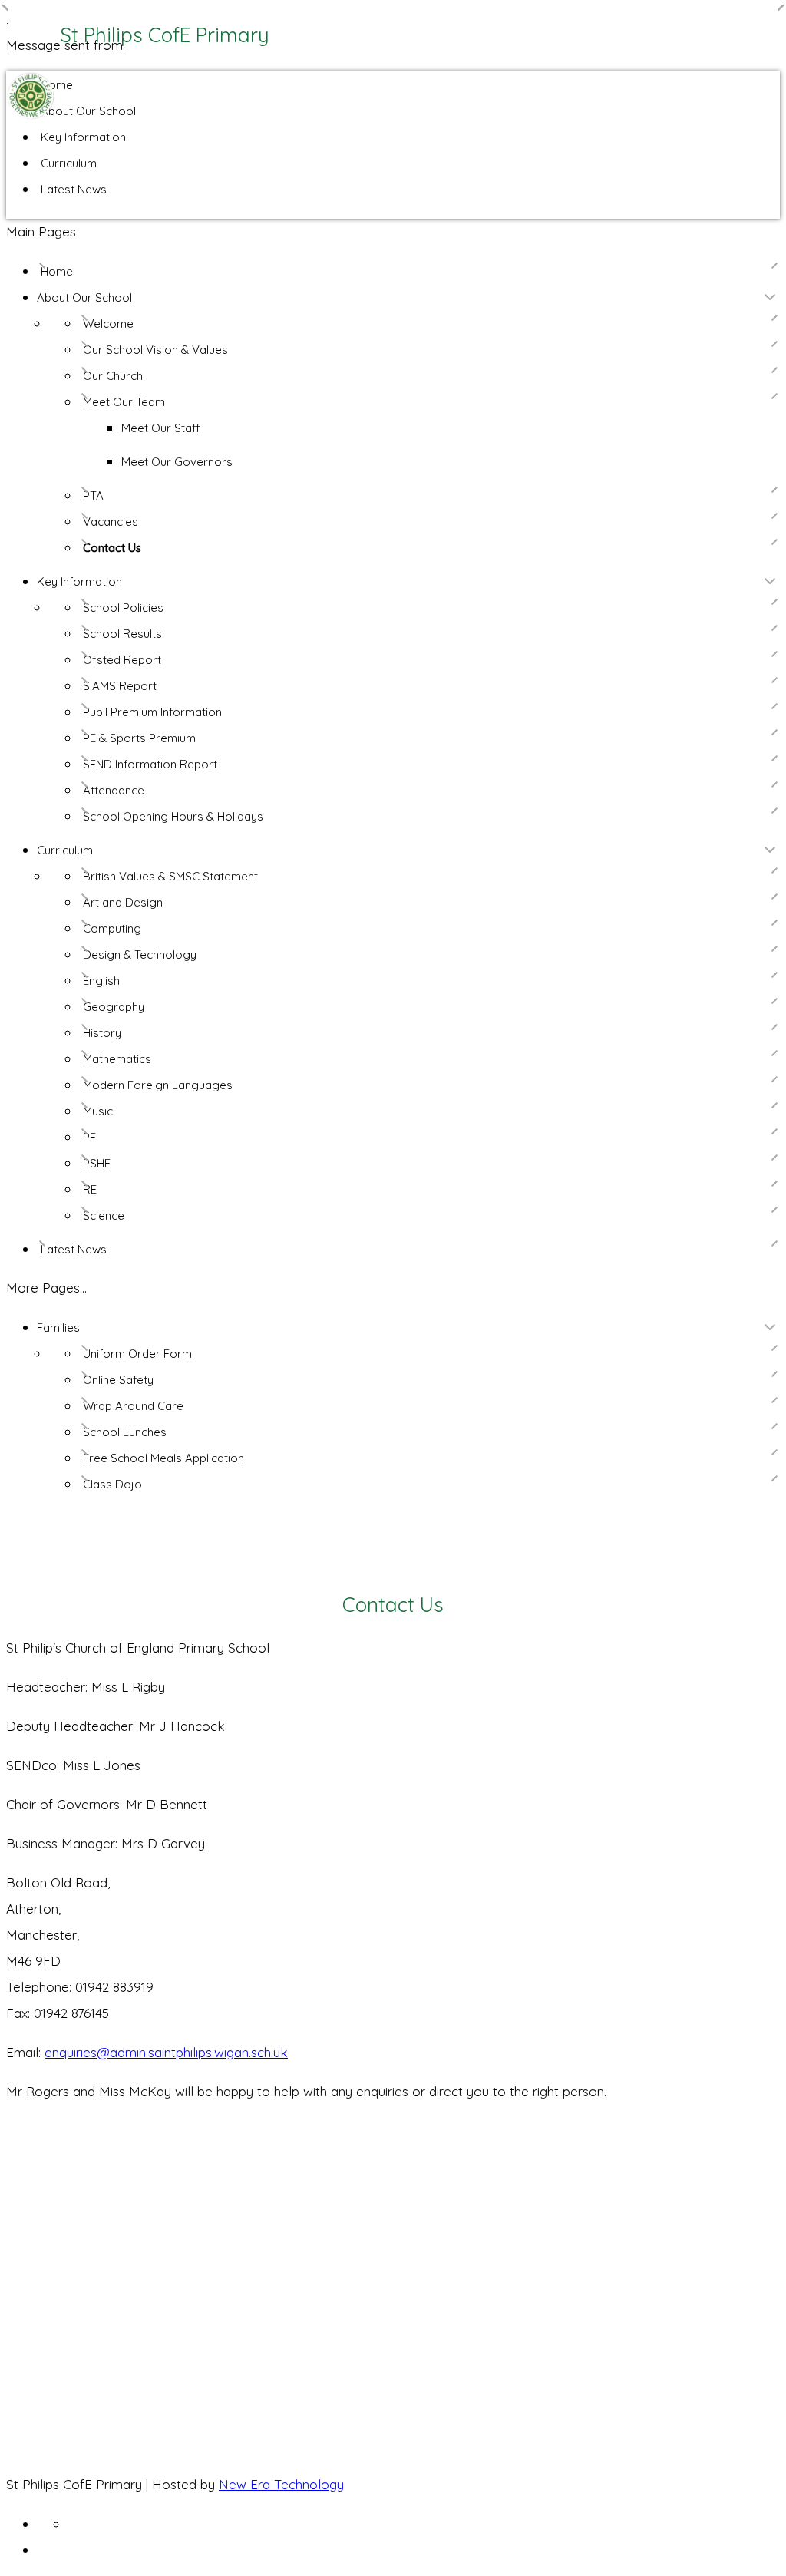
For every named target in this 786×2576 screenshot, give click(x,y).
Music (98, 1111)
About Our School (88, 111)
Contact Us (112, 548)
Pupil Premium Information (152, 712)
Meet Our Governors (177, 462)
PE (89, 1137)
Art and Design (123, 902)
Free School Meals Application (163, 1458)
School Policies (123, 608)
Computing (112, 928)
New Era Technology (281, 2484)
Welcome (108, 324)
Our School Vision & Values (155, 350)
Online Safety (118, 1380)
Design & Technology (140, 954)
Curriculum (69, 163)
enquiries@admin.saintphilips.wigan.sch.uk (166, 2052)
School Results (122, 634)
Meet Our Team (124, 402)
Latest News (74, 189)
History (102, 1033)
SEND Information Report (150, 764)
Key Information (83, 137)
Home (57, 85)
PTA (93, 495)
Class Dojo (112, 1484)
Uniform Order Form (137, 1354)
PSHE (97, 1163)
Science (104, 1215)
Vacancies (111, 522)
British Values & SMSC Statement (170, 876)
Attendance (114, 790)
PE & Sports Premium (139, 738)
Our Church (113, 376)
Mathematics (117, 1059)
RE (90, 1189)
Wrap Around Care (133, 1406)
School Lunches (125, 1432)
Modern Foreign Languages (158, 1085)
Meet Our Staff (161, 428)
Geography (114, 1007)
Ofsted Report (122, 660)
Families (58, 1328)
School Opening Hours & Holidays (173, 816)
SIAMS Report (120, 686)
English (101, 981)
